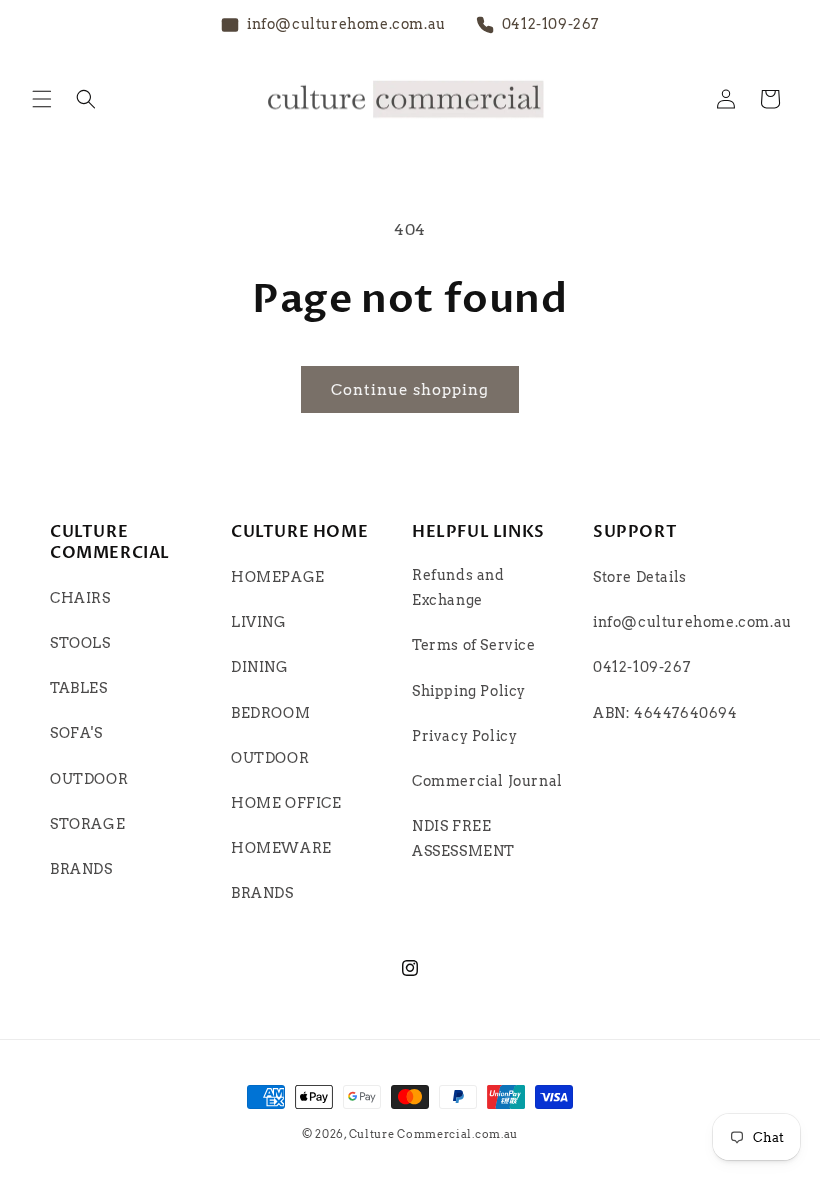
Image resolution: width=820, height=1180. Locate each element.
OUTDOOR (89, 779)
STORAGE (87, 824)
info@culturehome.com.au (692, 622)
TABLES (79, 688)
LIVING (259, 622)
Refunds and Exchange (458, 587)
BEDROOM (270, 713)
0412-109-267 (641, 667)
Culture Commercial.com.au (434, 1134)
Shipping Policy (469, 691)
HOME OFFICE (286, 803)
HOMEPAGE (278, 577)
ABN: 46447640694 (665, 713)
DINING (260, 667)
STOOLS (80, 643)
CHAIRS (80, 598)
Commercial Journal (487, 781)
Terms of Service (474, 645)
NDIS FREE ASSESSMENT (463, 838)
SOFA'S (76, 733)
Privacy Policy (464, 736)
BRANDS (81, 869)
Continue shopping (410, 390)
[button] (42, 99)
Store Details (640, 577)
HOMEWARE (281, 848)
